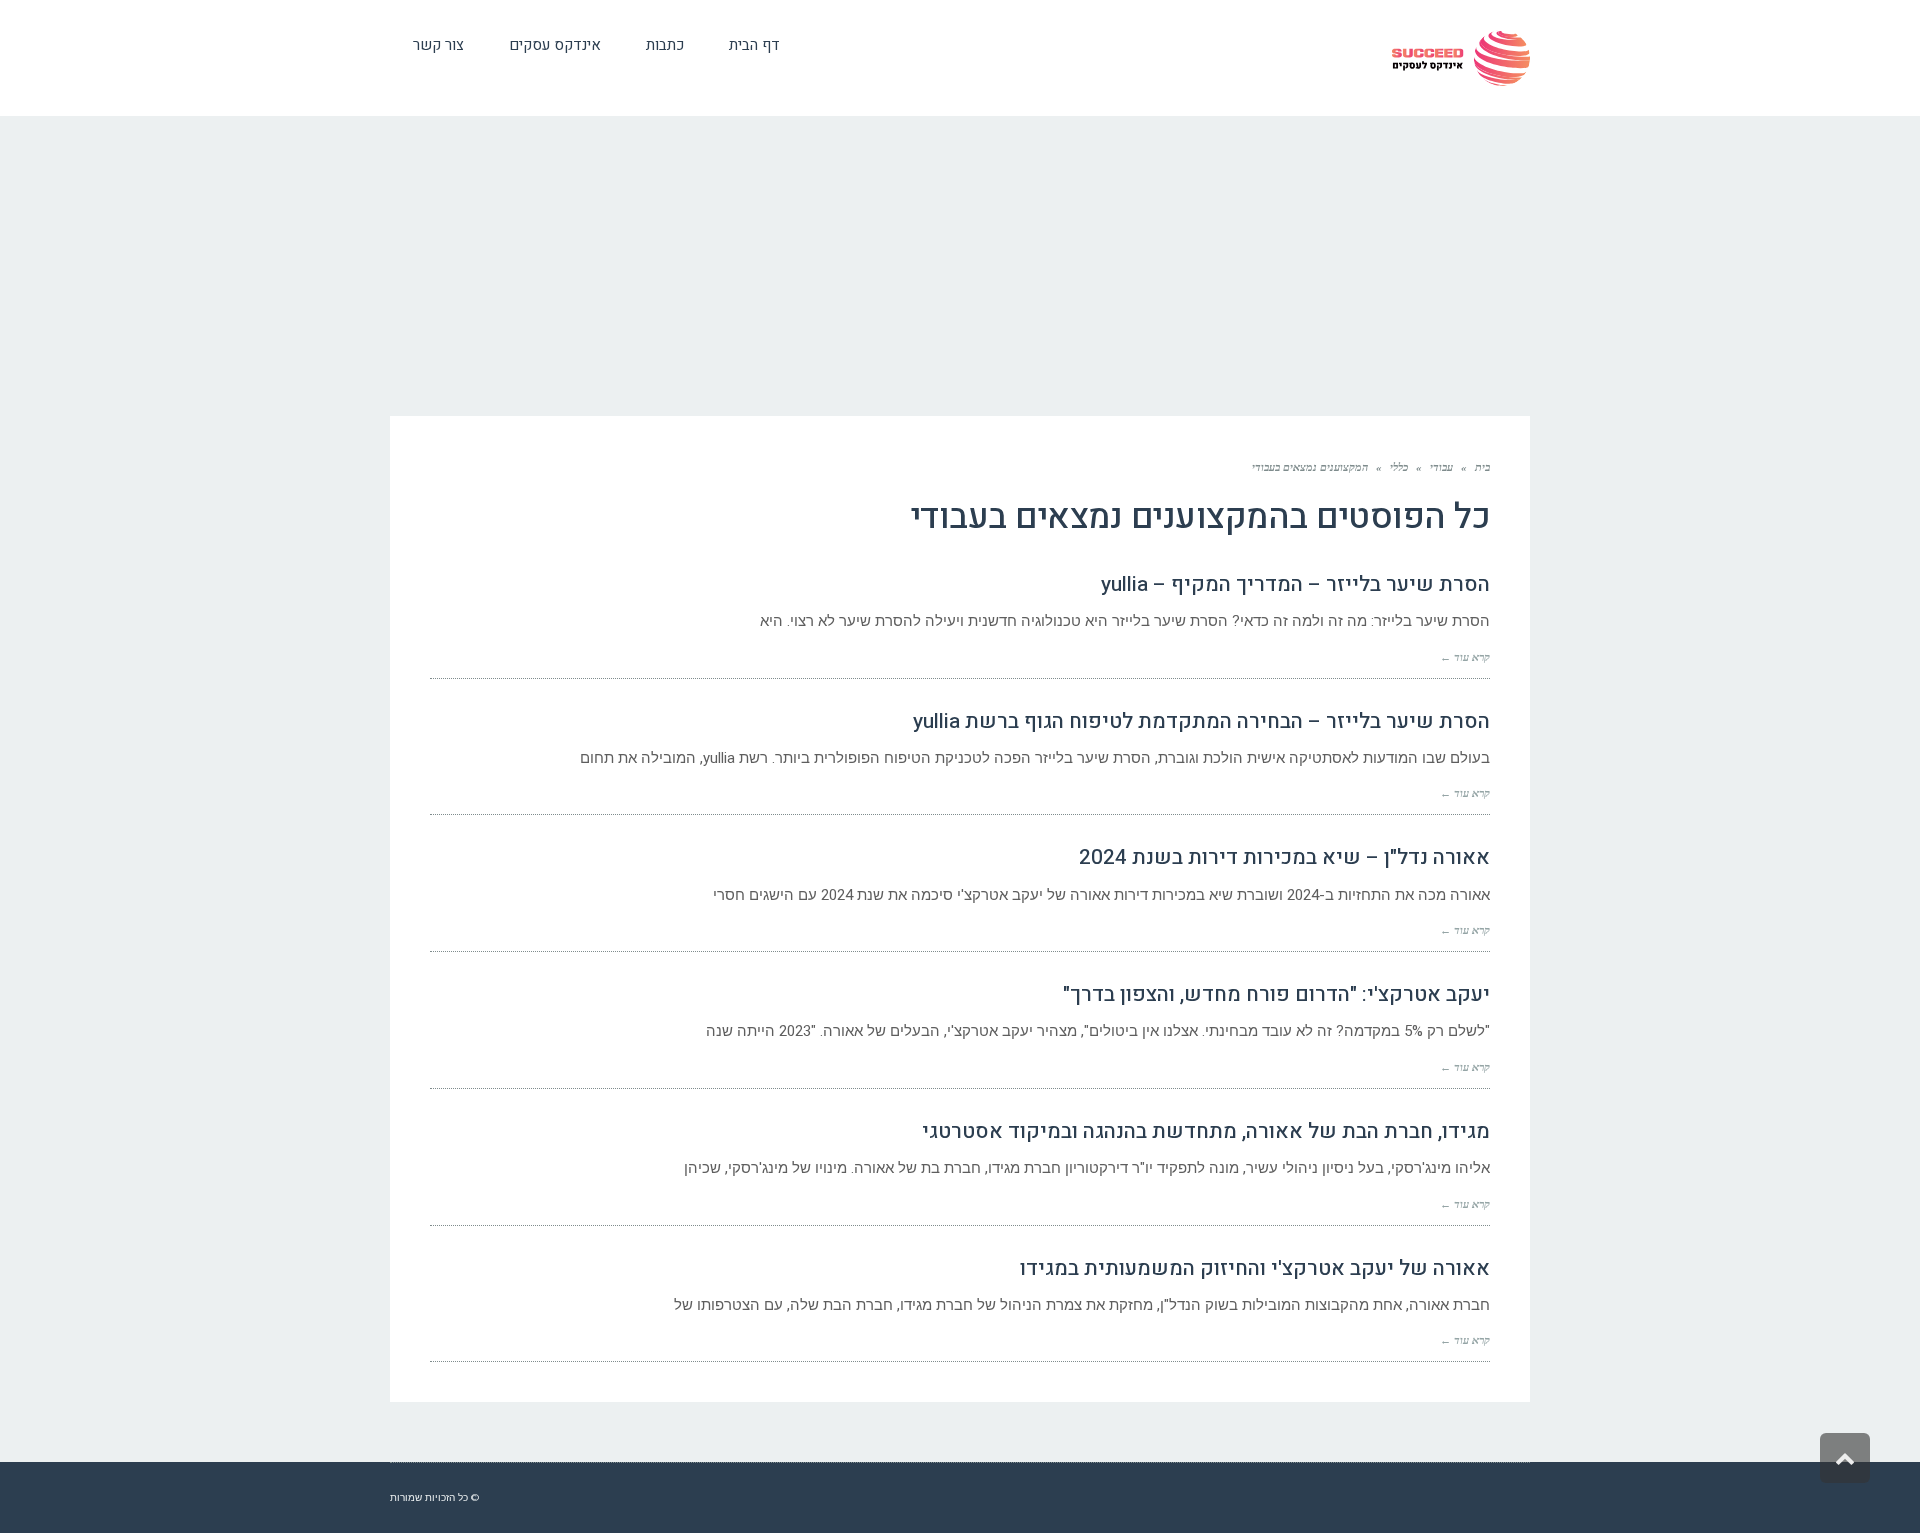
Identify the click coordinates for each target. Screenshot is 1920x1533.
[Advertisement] (960, 266)
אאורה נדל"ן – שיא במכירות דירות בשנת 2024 (1284, 857)
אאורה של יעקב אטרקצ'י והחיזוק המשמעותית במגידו (1255, 1268)
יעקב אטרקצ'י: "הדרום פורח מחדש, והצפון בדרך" (1276, 994)
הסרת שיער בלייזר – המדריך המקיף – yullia (1295, 584)
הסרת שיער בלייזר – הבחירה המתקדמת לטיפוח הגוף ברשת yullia (1201, 721)
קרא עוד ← (1465, 657)
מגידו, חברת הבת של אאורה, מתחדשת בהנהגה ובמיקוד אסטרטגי (1206, 1131)
